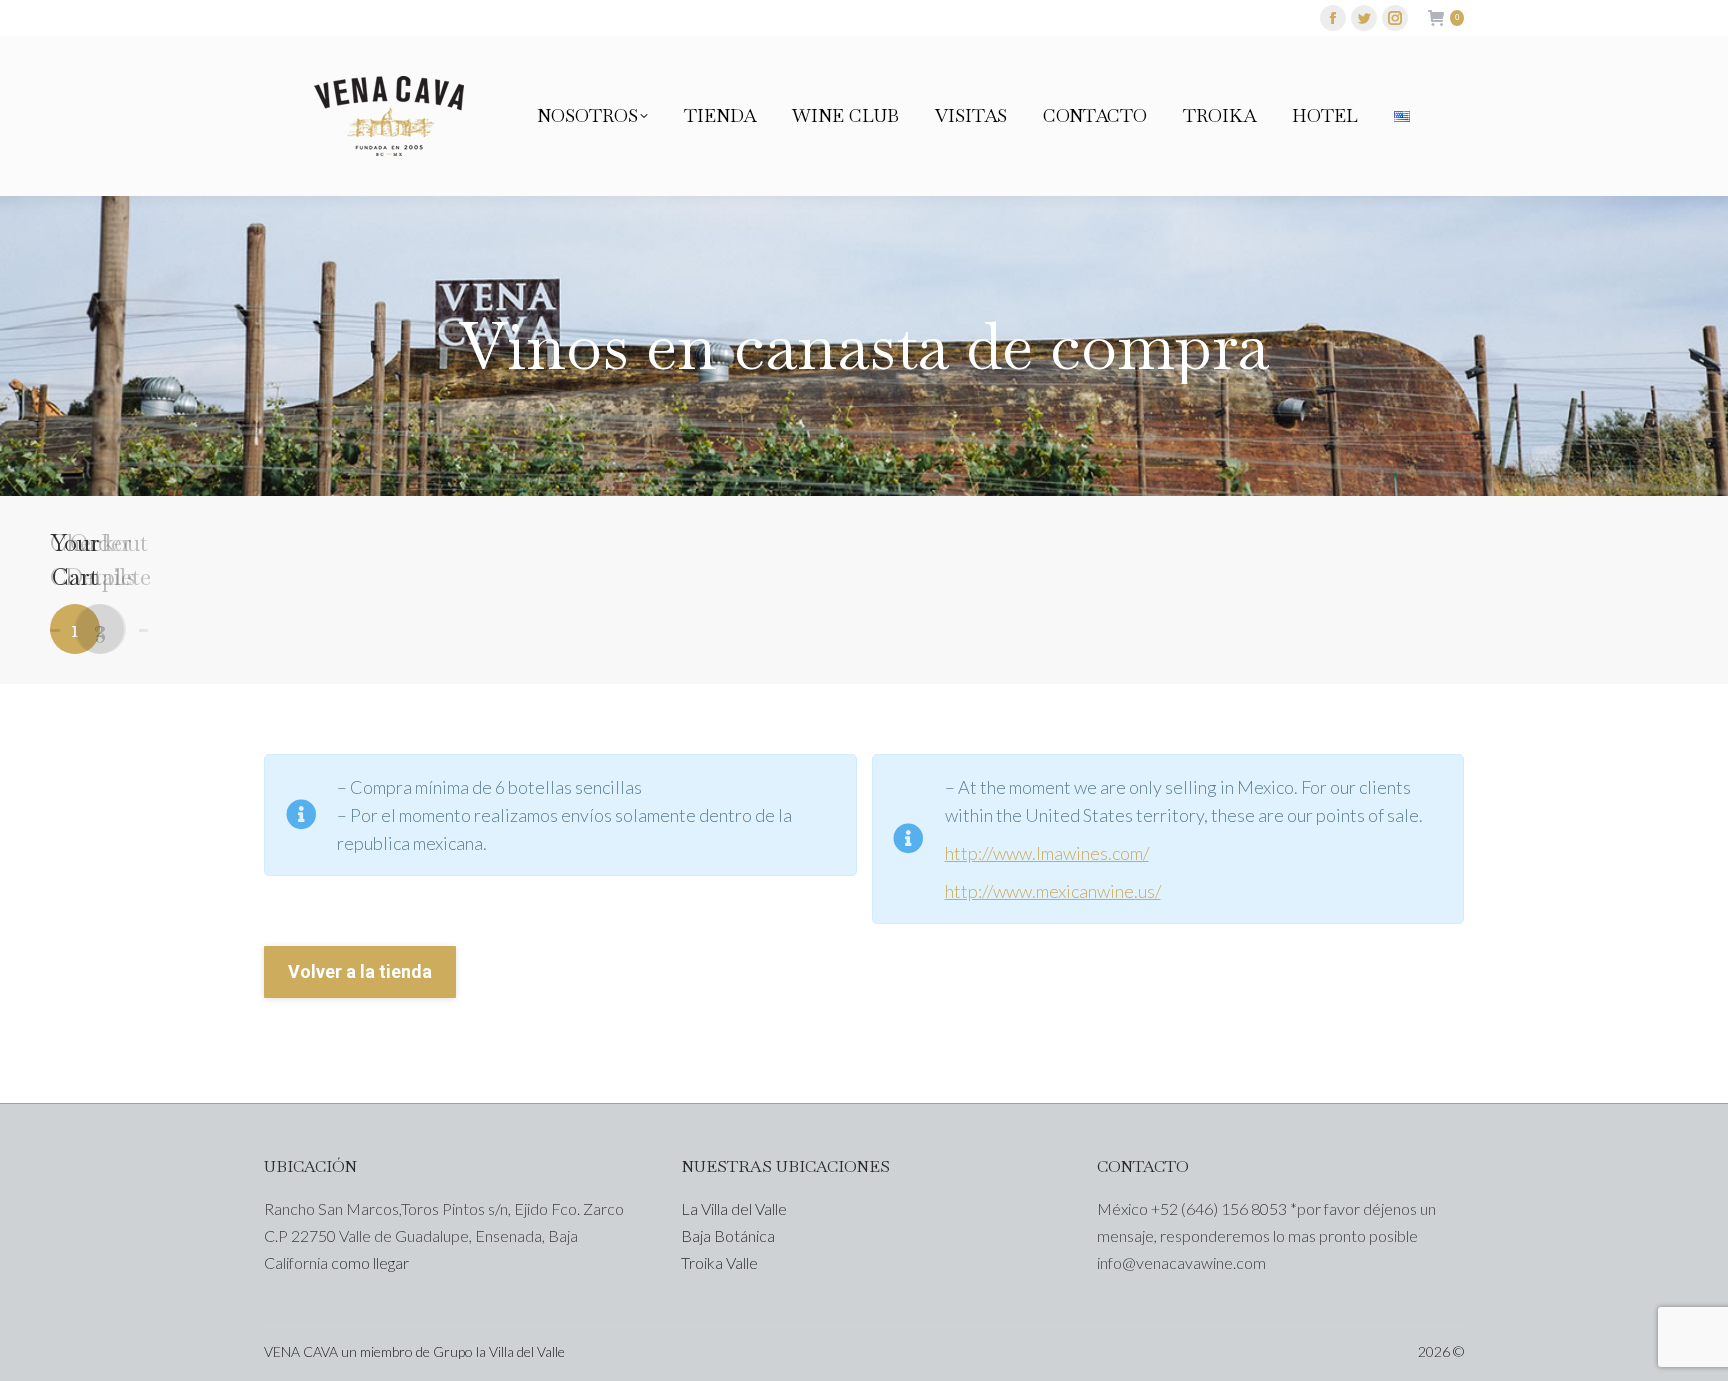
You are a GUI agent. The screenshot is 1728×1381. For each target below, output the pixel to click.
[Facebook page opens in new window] (1333, 18)
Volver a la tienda (360, 971)
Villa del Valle (527, 1351)
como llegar (370, 1262)
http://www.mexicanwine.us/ (1053, 891)
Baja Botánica (728, 1235)
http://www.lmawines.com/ (1047, 853)
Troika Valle (719, 1262)
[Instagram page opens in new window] (1395, 18)
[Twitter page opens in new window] (1364, 18)
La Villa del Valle (734, 1208)
